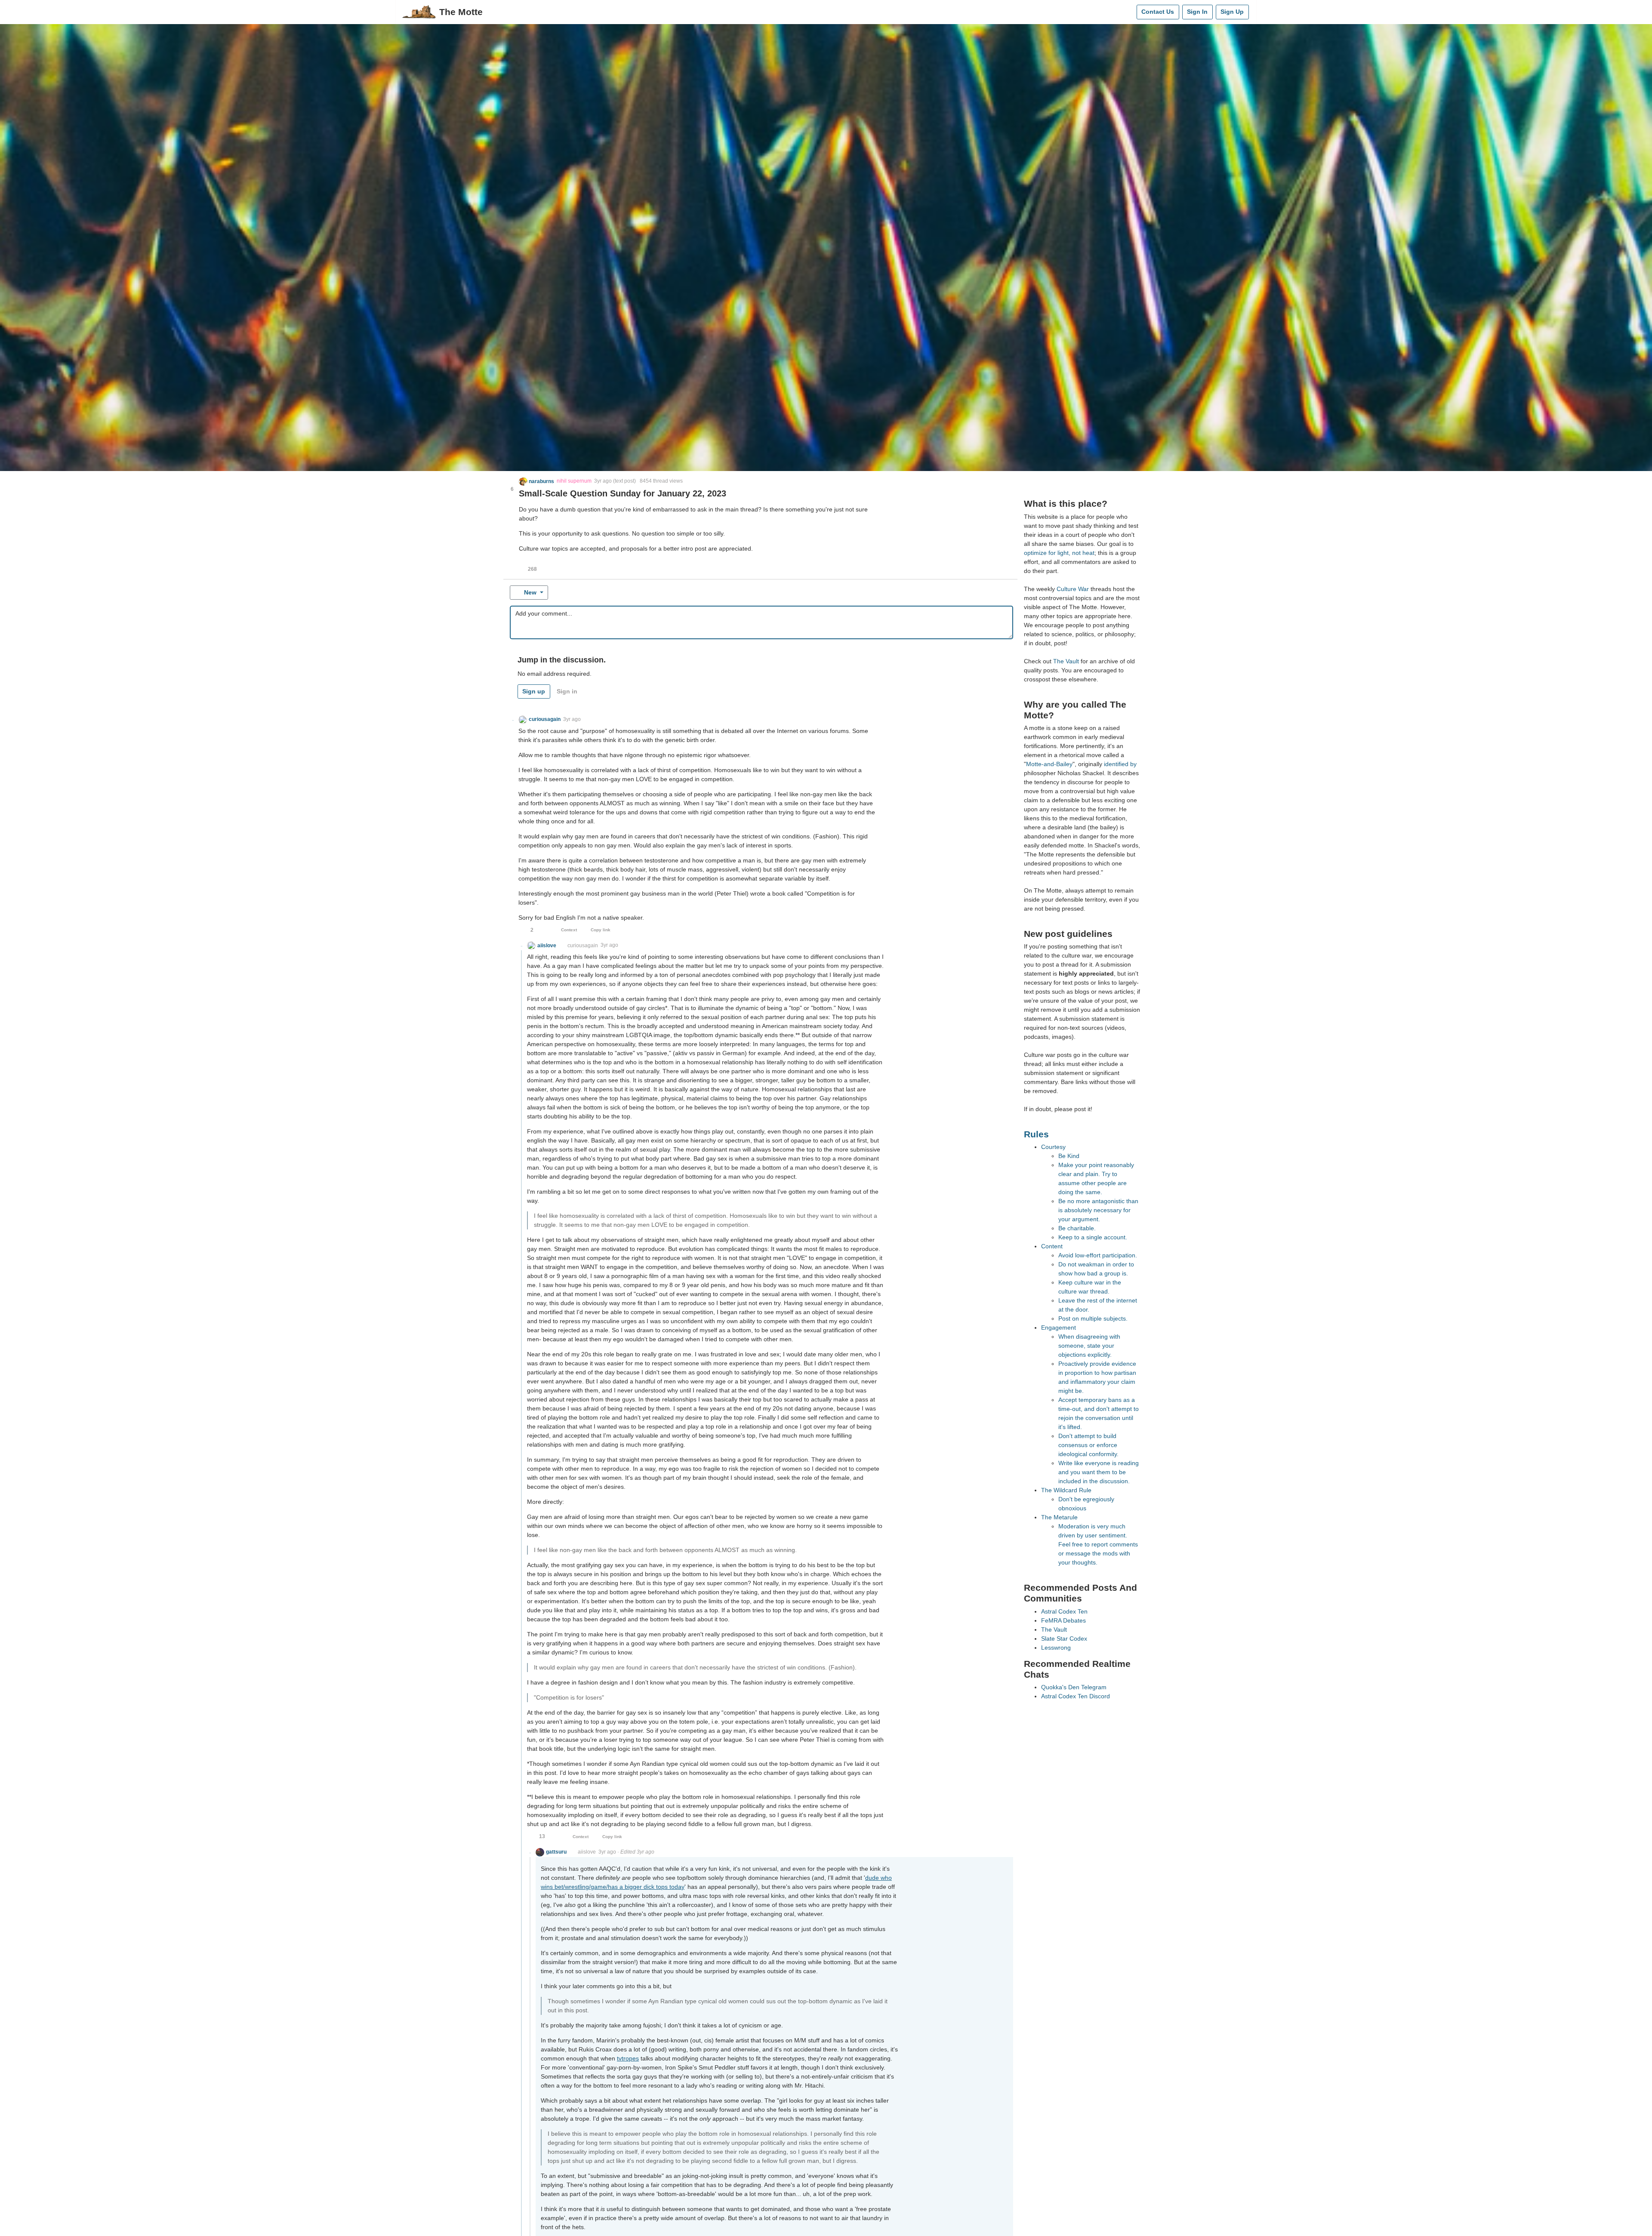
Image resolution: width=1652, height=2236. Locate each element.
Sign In (1197, 12)
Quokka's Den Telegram (1074, 1687)
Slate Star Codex (1064, 1639)
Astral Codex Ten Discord (1076, 1696)
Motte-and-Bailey (1049, 764)
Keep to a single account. (1093, 1237)
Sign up (534, 691)
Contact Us (1158, 12)
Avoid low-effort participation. (1098, 1255)
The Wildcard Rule (1066, 1490)
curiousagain (583, 946)
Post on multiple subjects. (1093, 1318)
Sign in (567, 691)
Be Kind (1069, 1156)
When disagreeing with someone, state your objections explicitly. (1089, 1346)
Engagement (1059, 1327)
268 (532, 569)
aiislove (587, 1852)
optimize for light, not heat (1059, 553)
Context (569, 930)
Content (1052, 1246)
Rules (1036, 1134)
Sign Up (1232, 12)
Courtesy (1053, 1147)
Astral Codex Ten (1064, 1611)
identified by (1120, 764)
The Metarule (1059, 1517)
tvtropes (628, 2058)
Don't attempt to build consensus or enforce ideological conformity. (1088, 1445)
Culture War (1073, 589)
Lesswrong (1056, 1648)
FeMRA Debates (1063, 1620)
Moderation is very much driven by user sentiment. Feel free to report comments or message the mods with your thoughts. (1098, 1544)
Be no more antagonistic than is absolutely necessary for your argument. (1098, 1210)
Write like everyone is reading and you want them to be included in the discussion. (1099, 1472)
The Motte (461, 12)
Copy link (601, 930)
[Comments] (1128, 12)
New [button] (530, 592)
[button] (537, 481)
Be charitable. (1077, 1228)
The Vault (1066, 661)
